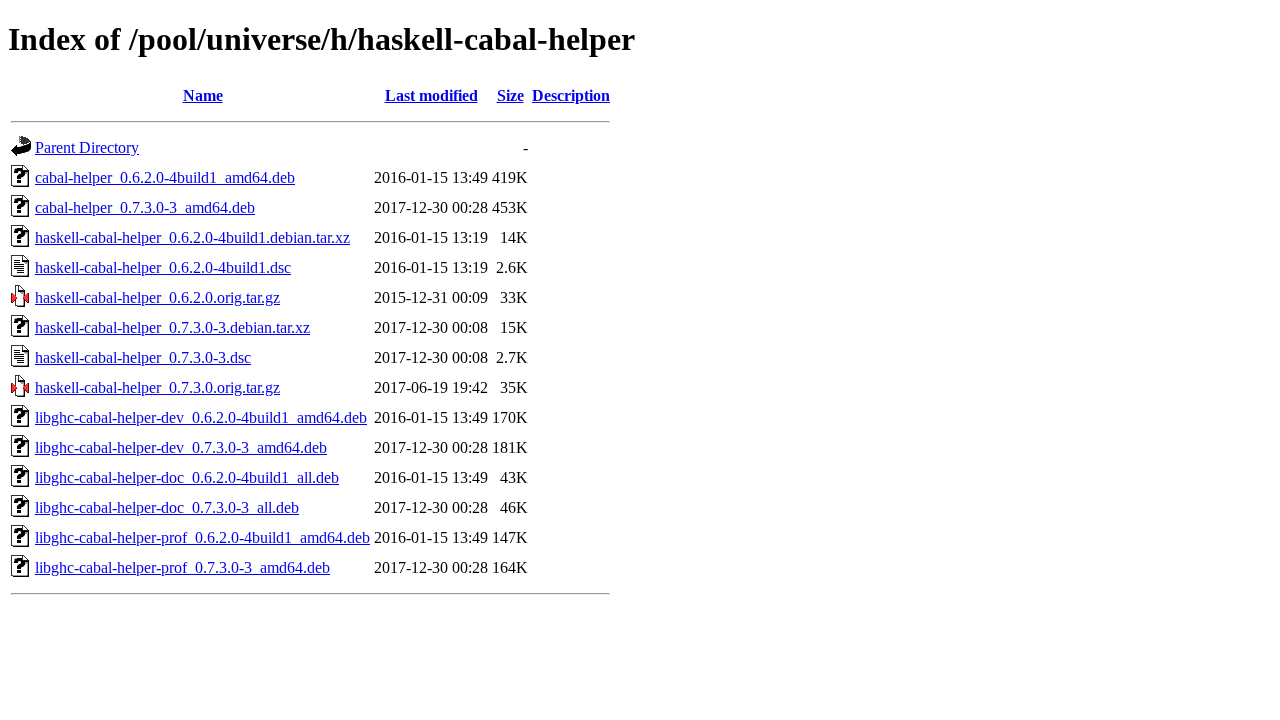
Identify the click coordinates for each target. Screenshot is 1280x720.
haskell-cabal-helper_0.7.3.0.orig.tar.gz (157, 387)
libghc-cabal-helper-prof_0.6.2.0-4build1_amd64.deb (202, 537)
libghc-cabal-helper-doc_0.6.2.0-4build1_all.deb (187, 477)
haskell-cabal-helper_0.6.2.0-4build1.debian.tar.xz (192, 237)
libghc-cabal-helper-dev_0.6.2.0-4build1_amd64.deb (201, 417)
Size (510, 95)
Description (571, 95)
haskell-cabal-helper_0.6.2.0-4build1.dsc (163, 267)
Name (203, 95)
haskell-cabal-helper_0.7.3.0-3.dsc (143, 357)
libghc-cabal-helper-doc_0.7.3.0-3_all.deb (167, 507)
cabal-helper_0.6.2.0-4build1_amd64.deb (165, 177)
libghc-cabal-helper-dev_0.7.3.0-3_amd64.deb (181, 447)
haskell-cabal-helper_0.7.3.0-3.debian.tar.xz (172, 327)
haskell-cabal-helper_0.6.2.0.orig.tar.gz (157, 297)
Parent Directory (87, 147)
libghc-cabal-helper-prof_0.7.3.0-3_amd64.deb (182, 567)
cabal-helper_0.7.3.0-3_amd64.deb (145, 207)
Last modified (431, 95)
